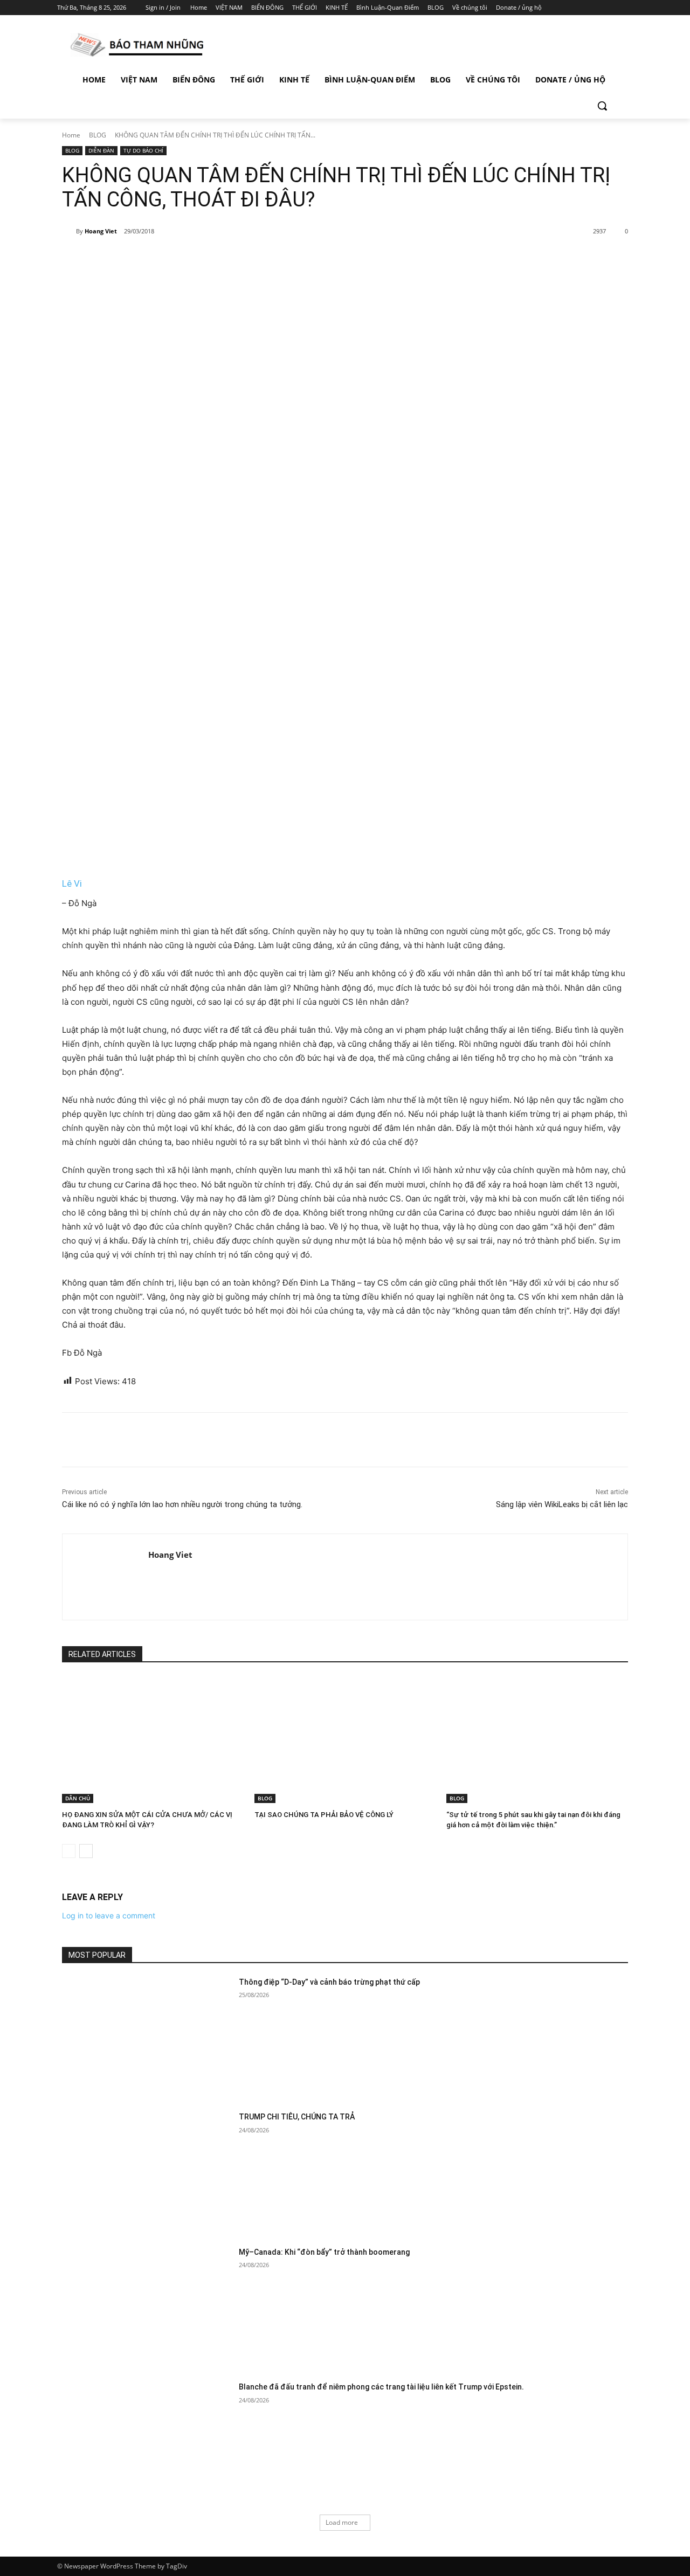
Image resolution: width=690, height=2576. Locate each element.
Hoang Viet (101, 231)
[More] (238, 259)
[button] (602, 106)
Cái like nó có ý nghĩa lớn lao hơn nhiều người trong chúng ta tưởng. (182, 1504)
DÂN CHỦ (78, 1798)
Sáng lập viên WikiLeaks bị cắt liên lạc (562, 1504)
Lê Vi (72, 883)
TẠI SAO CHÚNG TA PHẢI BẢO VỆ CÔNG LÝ (324, 1815)
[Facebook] (567, 8)
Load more (342, 2522)
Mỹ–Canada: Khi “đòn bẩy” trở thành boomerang (324, 2252)
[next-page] (86, 1851)
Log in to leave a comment (109, 1915)
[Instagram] (582, 8)
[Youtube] (627, 8)
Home (71, 135)
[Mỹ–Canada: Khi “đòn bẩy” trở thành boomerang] (147, 2307)
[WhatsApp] (212, 259)
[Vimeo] (612, 8)
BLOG (98, 135)
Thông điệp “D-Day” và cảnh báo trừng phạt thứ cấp (329, 1982)
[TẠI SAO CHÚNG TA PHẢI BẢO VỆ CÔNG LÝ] (345, 1740)
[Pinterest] (188, 259)
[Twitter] (597, 8)
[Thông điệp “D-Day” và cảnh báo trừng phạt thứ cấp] (147, 2037)
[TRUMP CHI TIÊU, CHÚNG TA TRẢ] (147, 2171)
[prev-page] (69, 1851)
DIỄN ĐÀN (101, 150)
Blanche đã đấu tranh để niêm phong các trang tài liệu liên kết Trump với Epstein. (381, 2387)
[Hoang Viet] (69, 231)
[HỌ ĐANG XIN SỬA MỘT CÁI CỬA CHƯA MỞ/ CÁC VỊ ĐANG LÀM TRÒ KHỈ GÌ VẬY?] (153, 1740)
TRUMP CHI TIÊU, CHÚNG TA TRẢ (297, 2117)
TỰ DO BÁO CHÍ (143, 150)
